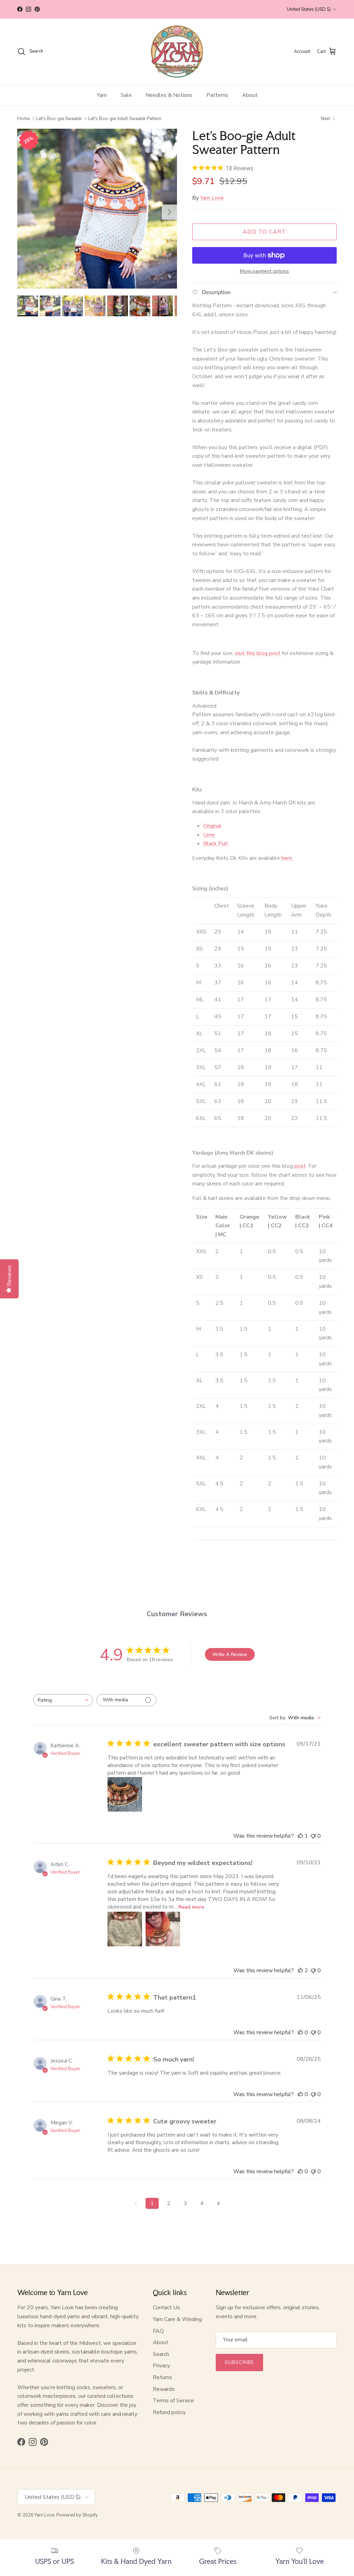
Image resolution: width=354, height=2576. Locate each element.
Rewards (164, 2389)
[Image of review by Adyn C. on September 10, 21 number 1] (125, 1929)
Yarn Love (212, 198)
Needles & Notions (169, 95)
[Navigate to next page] (218, 2203)
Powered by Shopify (77, 2515)
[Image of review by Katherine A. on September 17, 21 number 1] (125, 1794)
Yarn (102, 95)
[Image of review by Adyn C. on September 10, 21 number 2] (163, 1929)
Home (24, 118)
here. (288, 858)
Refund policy (169, 2412)
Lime (209, 835)
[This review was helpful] (300, 1970)
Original (212, 826)
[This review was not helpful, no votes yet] (313, 1836)
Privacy (161, 2366)
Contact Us (166, 2308)
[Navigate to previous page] (136, 2203)
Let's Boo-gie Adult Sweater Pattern (125, 118)
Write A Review (230, 1654)
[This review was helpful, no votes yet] (300, 2032)
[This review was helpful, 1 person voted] (300, 1836)
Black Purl (216, 844)
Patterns (217, 95)
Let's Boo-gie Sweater (59, 118)
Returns (162, 2377)
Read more (191, 1907)
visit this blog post (258, 653)
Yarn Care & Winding (177, 2319)
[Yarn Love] (177, 52)
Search (161, 2354)
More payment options (264, 271)
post (300, 1166)
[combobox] (63, 1700)
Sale (126, 95)
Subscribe (239, 2362)
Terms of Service (173, 2401)
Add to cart (264, 232)
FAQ (158, 2331)
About (250, 95)
